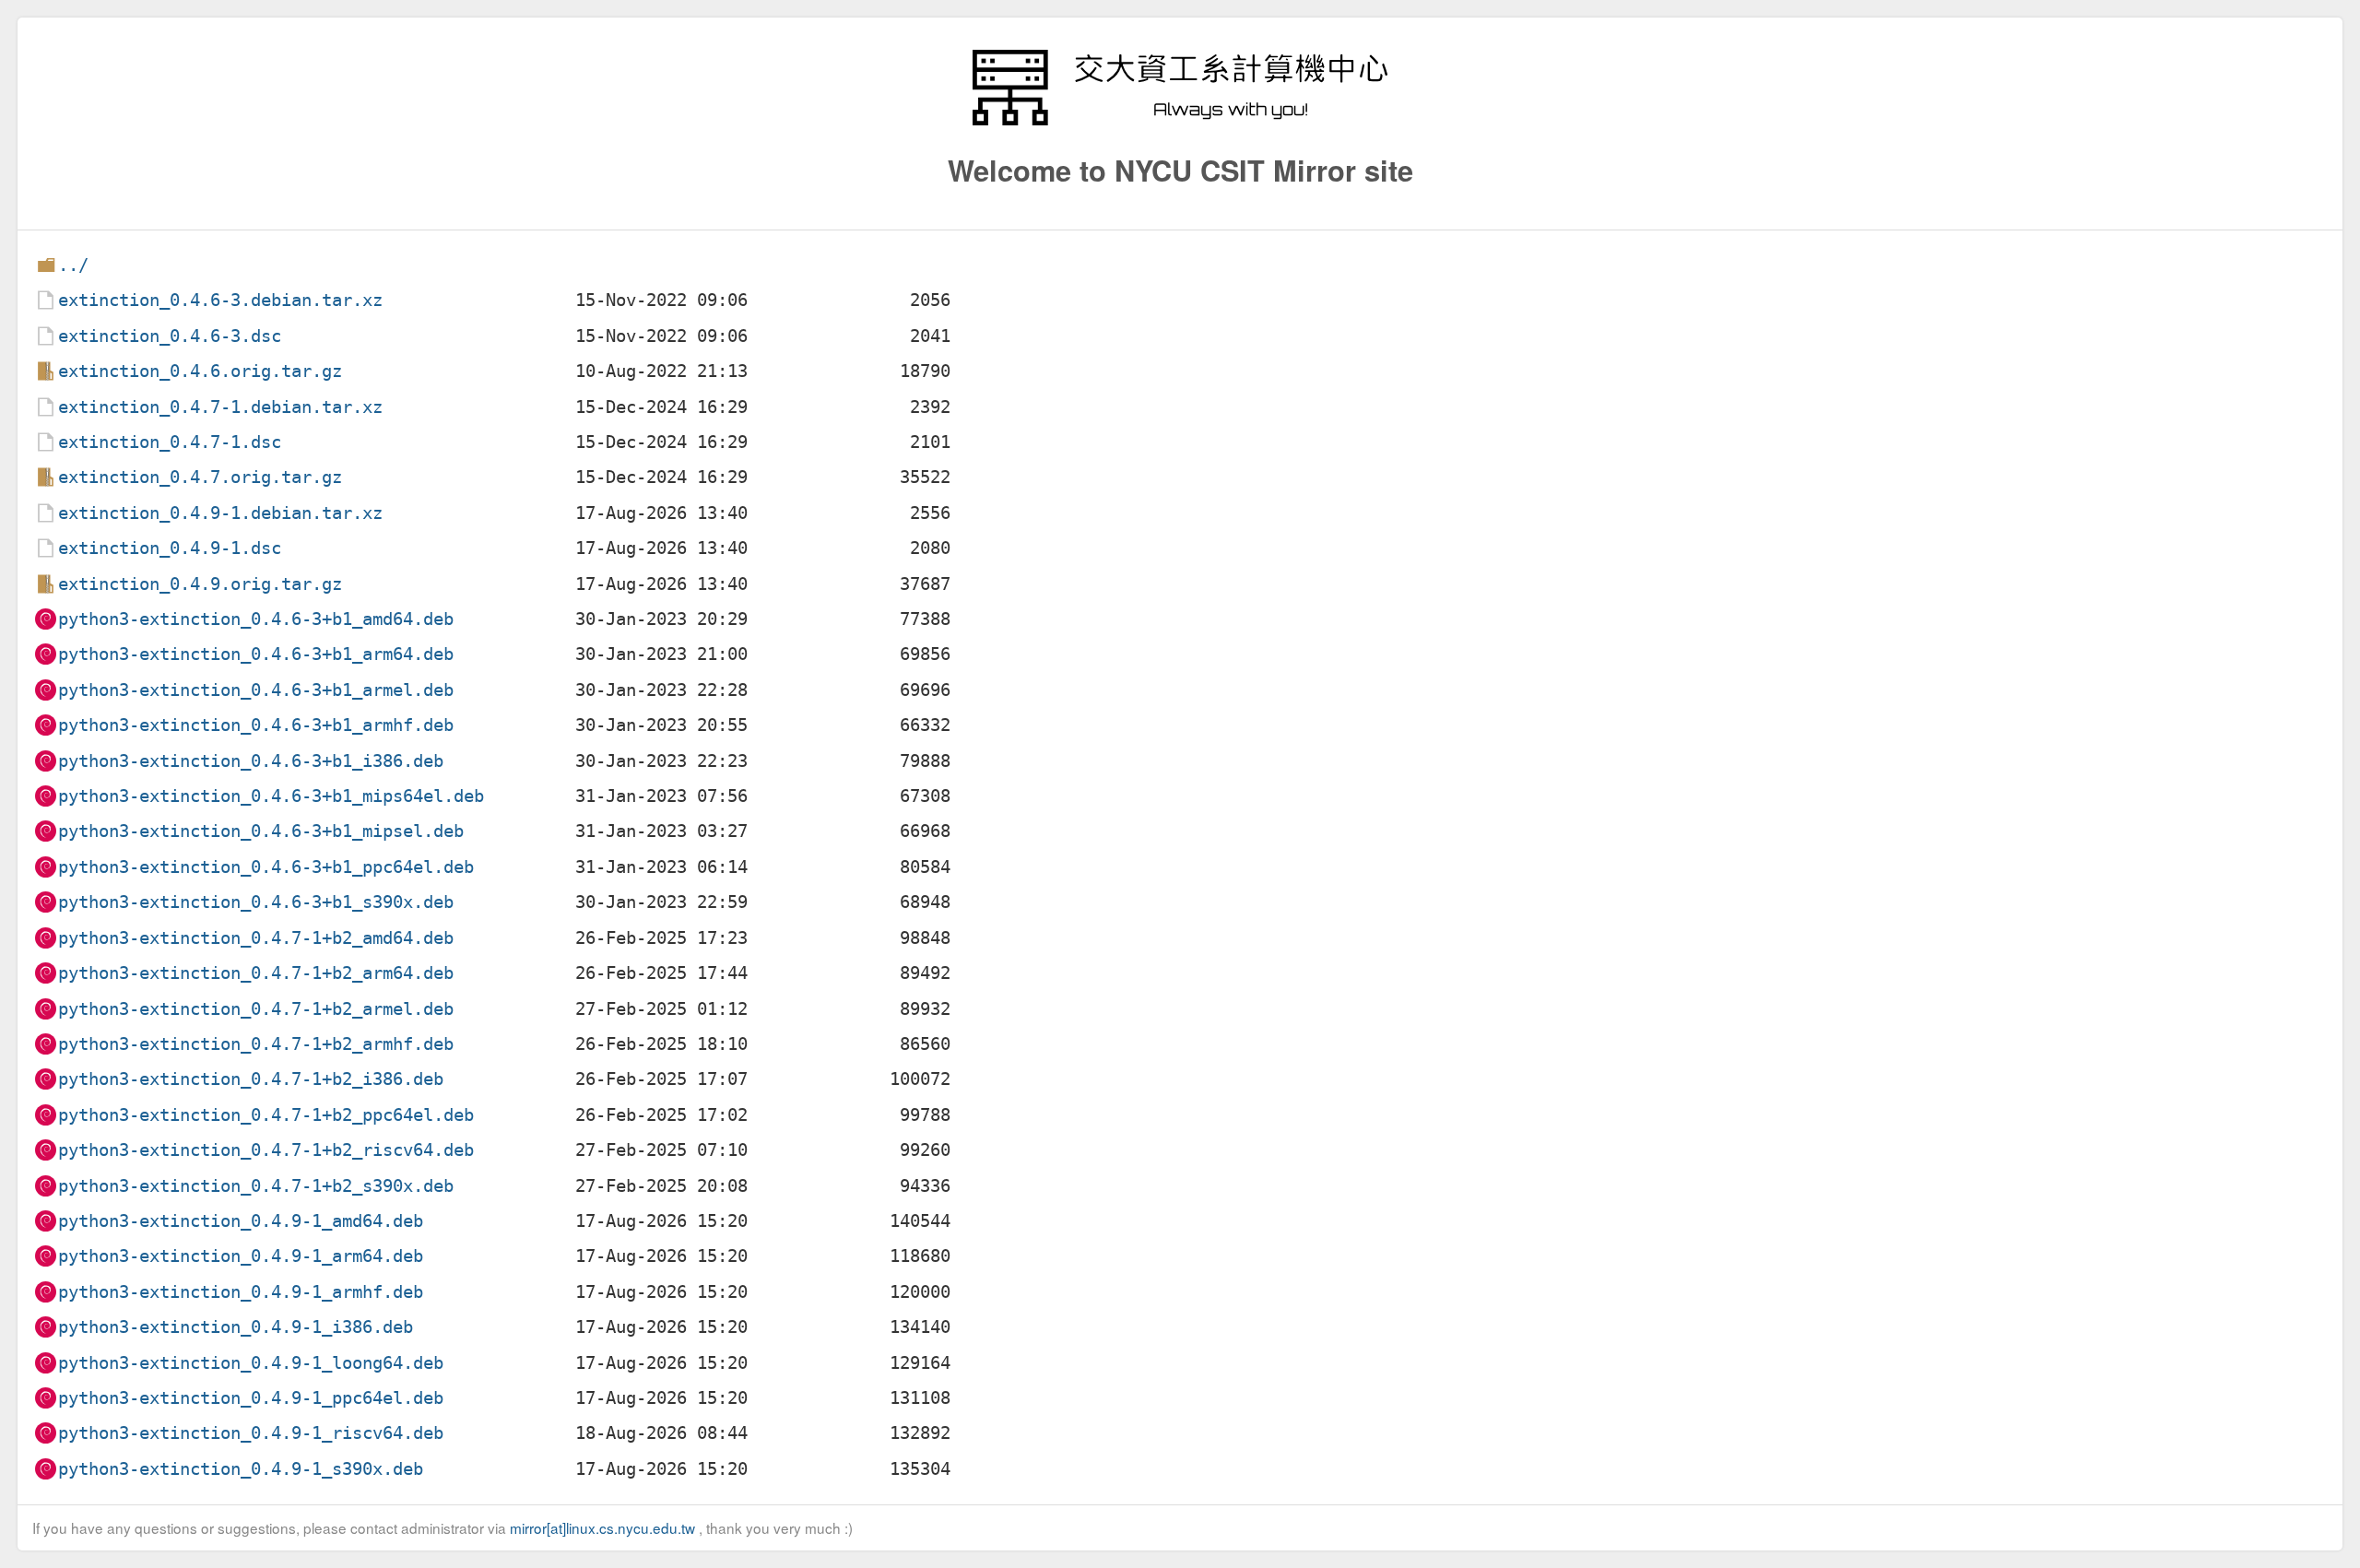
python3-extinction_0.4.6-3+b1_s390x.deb (256, 902)
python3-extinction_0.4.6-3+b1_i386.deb (251, 761)
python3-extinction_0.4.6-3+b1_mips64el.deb (271, 796)
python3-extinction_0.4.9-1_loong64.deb (251, 1363)
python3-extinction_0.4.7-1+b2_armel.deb (256, 1009)
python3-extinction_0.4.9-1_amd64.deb (241, 1221)
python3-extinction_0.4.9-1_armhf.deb (241, 1292)
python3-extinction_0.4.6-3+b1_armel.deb (256, 690)
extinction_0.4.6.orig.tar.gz (200, 371)
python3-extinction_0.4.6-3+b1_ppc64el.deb (266, 867)
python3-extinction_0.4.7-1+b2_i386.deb (251, 1079)
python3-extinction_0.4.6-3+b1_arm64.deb (256, 654)
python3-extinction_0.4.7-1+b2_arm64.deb (256, 973)
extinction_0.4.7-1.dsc (170, 442)
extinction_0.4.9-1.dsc (170, 548)
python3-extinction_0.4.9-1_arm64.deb (241, 1256)
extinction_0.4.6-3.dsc (170, 336)
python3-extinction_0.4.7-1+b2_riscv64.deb (266, 1150)
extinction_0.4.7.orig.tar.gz (200, 477)
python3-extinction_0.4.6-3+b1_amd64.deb (256, 619)
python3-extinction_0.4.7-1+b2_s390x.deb (256, 1186)
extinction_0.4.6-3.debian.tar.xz (220, 300)
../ (73, 265)
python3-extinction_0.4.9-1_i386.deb (236, 1327)
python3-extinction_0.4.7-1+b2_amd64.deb (256, 938)
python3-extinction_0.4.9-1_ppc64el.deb (251, 1398)
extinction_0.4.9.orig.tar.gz (200, 584)
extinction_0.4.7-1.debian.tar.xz (220, 407)
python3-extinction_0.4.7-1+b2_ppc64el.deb (266, 1115)
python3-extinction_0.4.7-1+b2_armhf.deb (256, 1044)
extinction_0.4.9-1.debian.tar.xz (220, 513)
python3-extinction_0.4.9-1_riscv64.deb (251, 1433)
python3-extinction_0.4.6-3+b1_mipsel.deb (261, 831)
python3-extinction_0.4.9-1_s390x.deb (241, 1469)
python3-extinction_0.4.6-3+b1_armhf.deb (256, 725)
